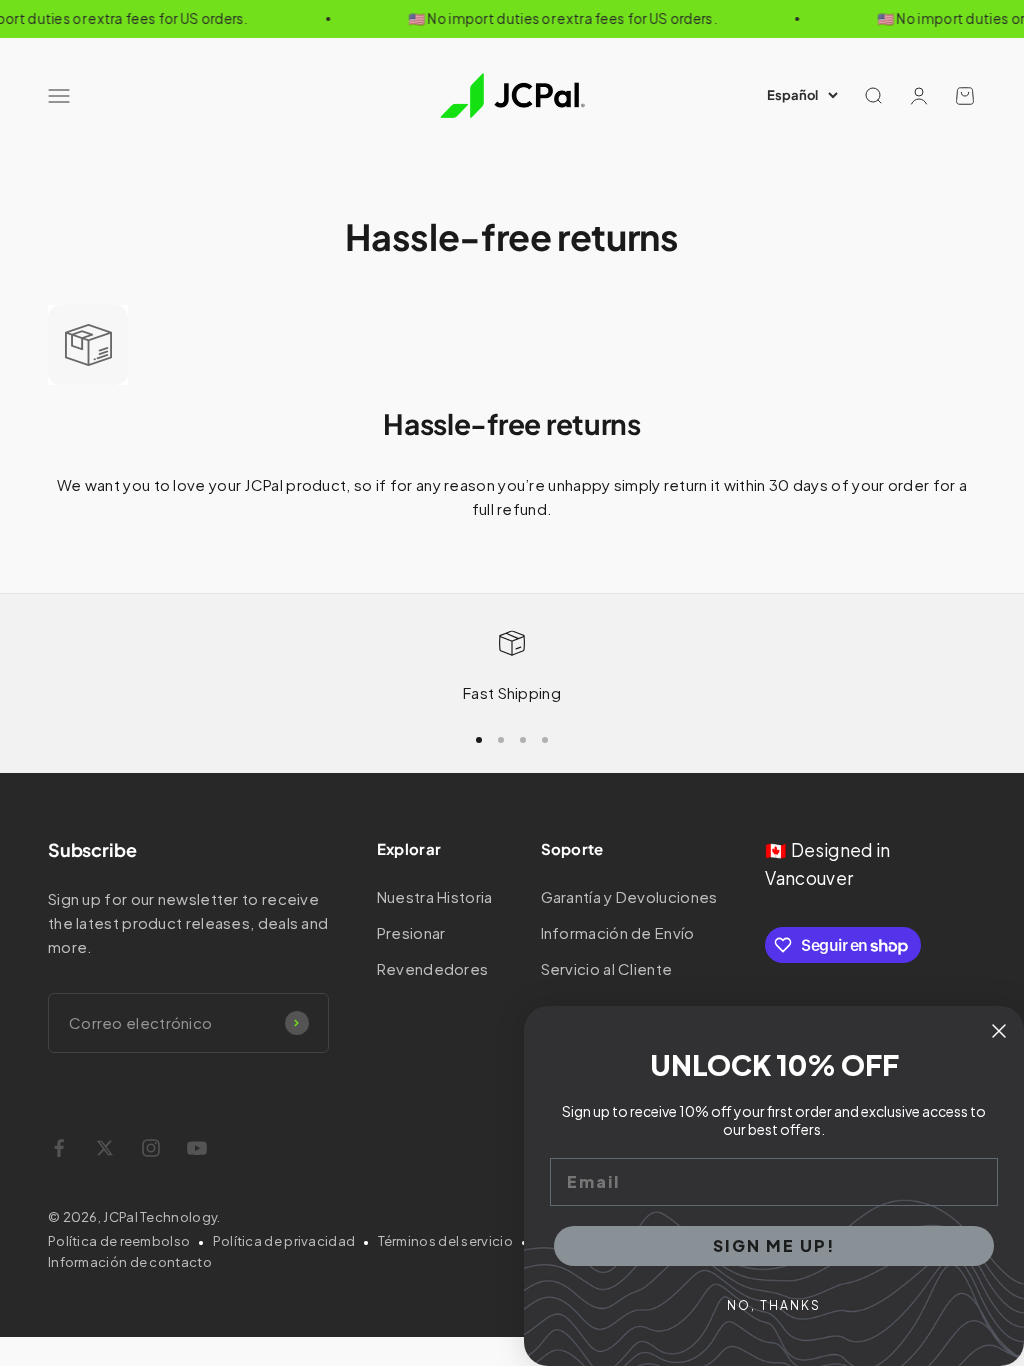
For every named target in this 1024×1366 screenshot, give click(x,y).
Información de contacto (130, 1262)
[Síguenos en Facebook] (59, 1148)
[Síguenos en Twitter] (105, 1148)
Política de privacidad (284, 1241)
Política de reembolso (119, 1241)
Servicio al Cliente (607, 968)
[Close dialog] (999, 1031)
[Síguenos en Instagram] (151, 1148)
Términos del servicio (445, 1241)
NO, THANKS (774, 1305)
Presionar (411, 932)
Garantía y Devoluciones (629, 896)
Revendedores (433, 968)
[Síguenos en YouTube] (197, 1148)
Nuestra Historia (435, 896)
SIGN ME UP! (774, 1245)
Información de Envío (618, 932)
